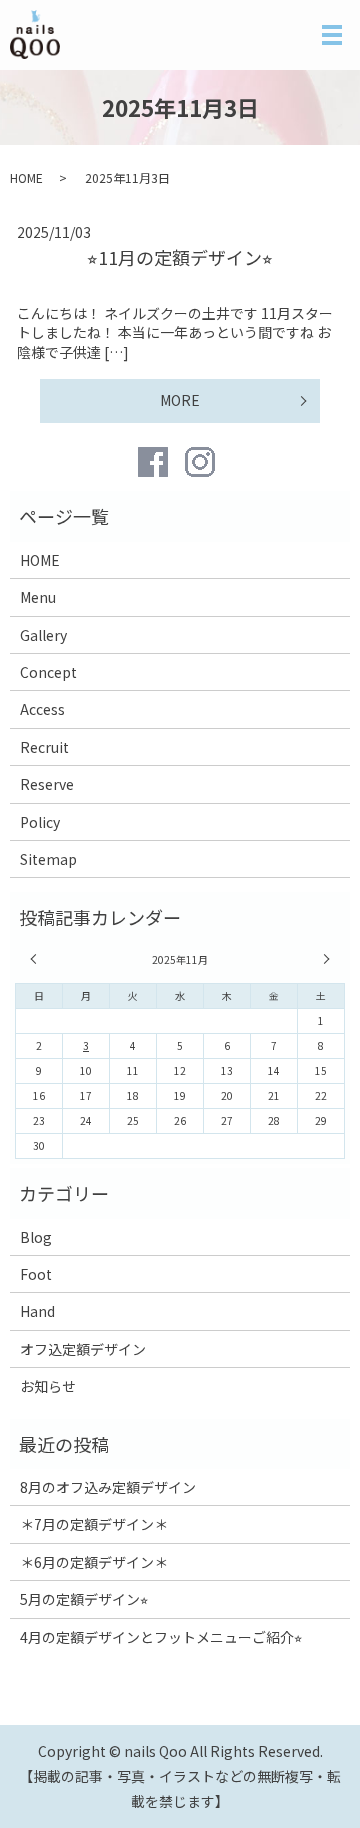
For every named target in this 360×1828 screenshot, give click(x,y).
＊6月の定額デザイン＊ (94, 1562)
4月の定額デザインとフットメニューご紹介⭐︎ (161, 1637)
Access (42, 709)
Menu (38, 597)
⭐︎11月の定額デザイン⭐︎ (180, 257)
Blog (36, 1237)
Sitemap (48, 859)
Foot (36, 1274)
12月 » (324, 959)
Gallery (43, 635)
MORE (180, 400)
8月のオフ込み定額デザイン (108, 1487)
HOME (26, 177)
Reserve (47, 784)
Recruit (44, 747)
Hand (37, 1311)
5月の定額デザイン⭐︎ (84, 1599)
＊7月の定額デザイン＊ (94, 1524)
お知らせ (48, 1386)
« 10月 (36, 959)
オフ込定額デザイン (83, 1349)
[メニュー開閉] (332, 35)
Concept (48, 672)
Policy (40, 822)
